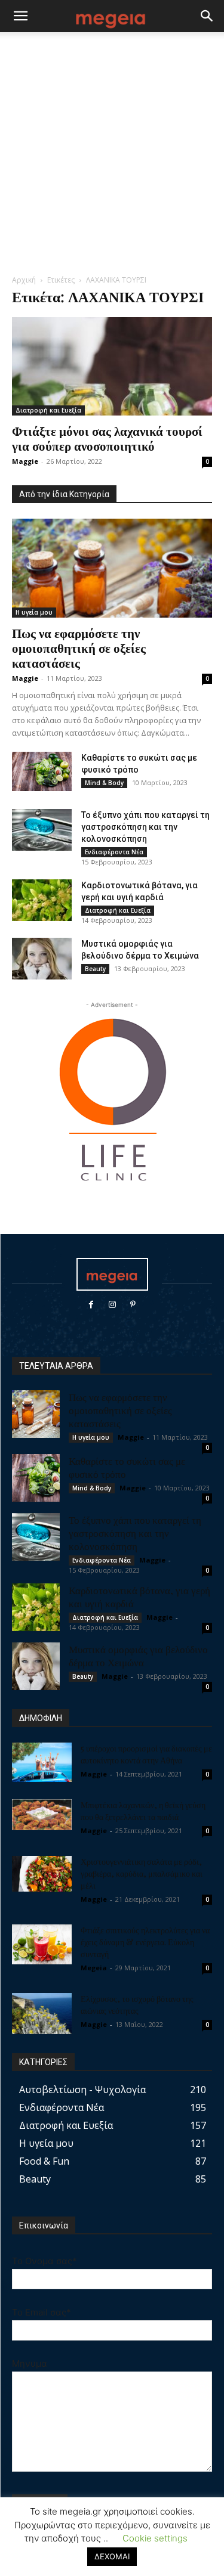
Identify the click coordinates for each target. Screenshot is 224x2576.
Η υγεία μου (34, 612)
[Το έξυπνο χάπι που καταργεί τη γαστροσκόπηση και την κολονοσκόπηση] (42, 830)
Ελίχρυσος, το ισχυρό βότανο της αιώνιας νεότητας (137, 2005)
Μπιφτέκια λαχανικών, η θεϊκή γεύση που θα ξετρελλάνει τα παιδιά (143, 1811)
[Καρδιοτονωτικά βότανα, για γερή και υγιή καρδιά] (42, 900)
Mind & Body (104, 783)
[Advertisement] (112, 156)
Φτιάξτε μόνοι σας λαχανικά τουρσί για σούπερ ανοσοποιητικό (107, 438)
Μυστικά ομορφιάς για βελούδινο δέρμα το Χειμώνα (138, 1656)
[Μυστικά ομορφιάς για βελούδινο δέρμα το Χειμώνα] (42, 959)
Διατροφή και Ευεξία (48, 410)
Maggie (25, 461)
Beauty (95, 969)
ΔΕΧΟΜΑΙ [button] (112, 2556)
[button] (20, 16)
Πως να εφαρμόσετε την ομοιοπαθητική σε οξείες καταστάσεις (79, 647)
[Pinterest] (133, 1305)
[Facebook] (91, 1305)
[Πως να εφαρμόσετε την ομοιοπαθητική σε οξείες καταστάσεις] (112, 568)
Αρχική (24, 280)
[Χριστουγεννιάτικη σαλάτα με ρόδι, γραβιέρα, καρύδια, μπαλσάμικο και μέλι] (42, 1874)
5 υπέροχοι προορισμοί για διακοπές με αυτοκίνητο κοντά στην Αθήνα (146, 1754)
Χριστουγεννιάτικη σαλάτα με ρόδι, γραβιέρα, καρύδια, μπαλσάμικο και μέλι (142, 1873)
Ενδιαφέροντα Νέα (114, 852)
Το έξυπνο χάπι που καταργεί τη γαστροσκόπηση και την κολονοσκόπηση (145, 827)
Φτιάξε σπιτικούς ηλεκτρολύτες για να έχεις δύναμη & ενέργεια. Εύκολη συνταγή (145, 1942)
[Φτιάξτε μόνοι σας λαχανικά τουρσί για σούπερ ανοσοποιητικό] (112, 366)
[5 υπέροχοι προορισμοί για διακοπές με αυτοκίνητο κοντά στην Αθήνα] (42, 1763)
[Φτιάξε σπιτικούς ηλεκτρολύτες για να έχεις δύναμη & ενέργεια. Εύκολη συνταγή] (42, 1944)
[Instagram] (112, 1305)
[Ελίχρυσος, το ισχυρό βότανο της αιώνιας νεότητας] (42, 2014)
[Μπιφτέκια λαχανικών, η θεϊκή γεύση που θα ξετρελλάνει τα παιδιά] (42, 1815)
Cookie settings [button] (155, 2538)
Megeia (94, 1968)
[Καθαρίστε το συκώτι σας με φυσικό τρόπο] (42, 772)
